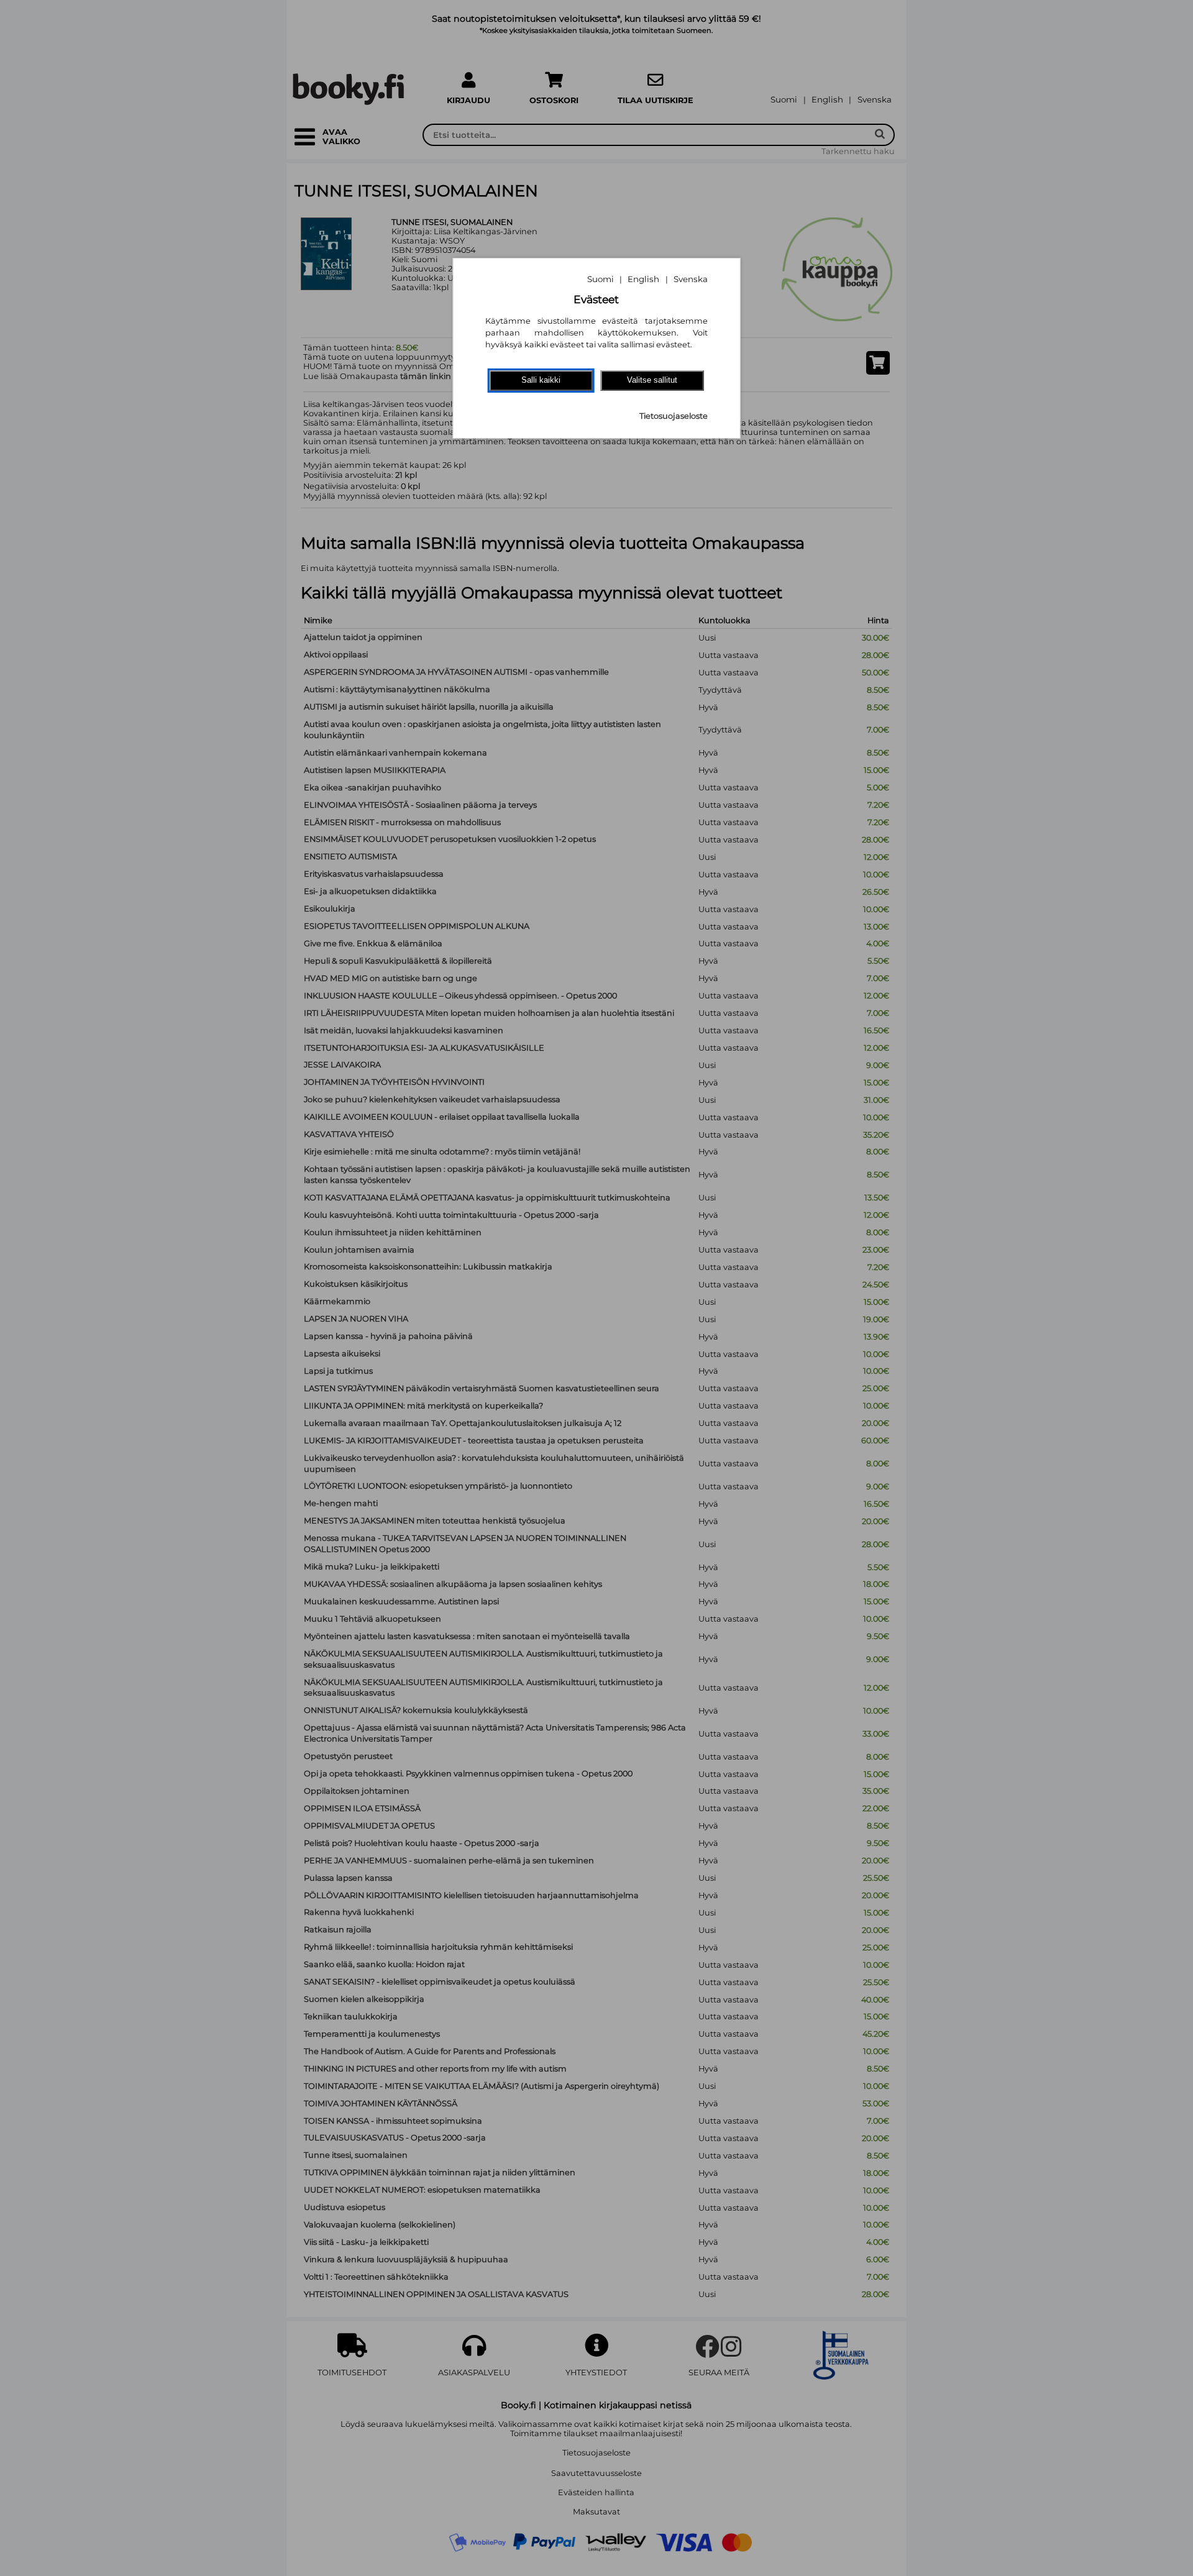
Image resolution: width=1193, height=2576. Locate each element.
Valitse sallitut (652, 380)
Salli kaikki (541, 380)
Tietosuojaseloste (674, 416)
